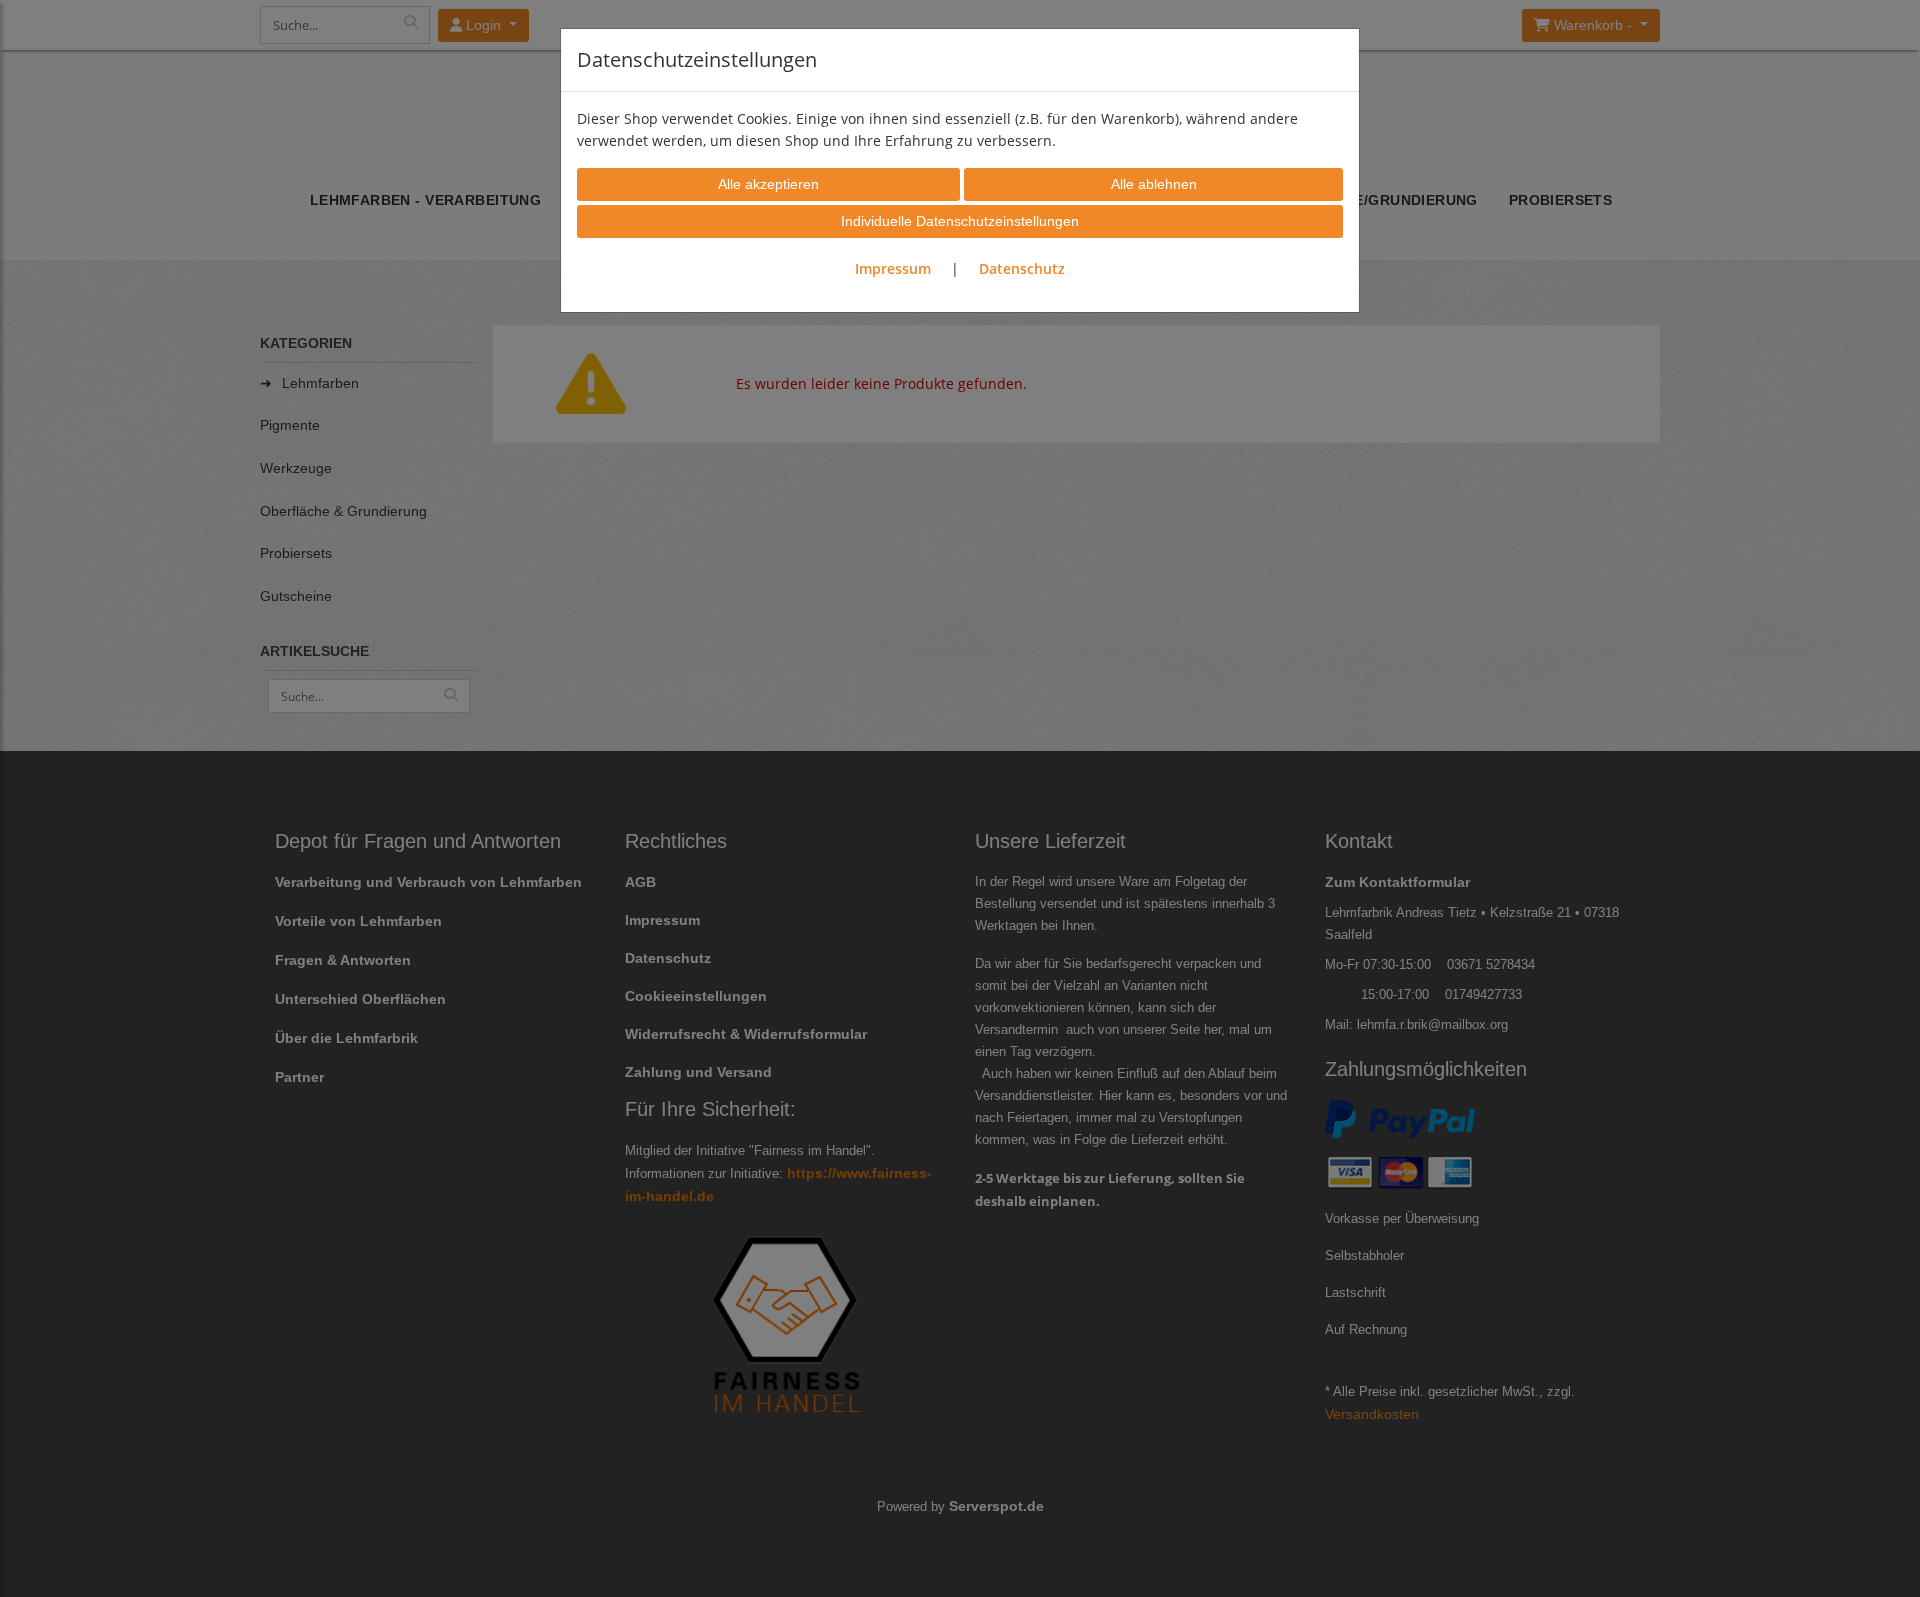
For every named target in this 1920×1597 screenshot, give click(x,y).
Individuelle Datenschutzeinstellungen (960, 221)
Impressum (893, 268)
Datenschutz (1022, 268)
